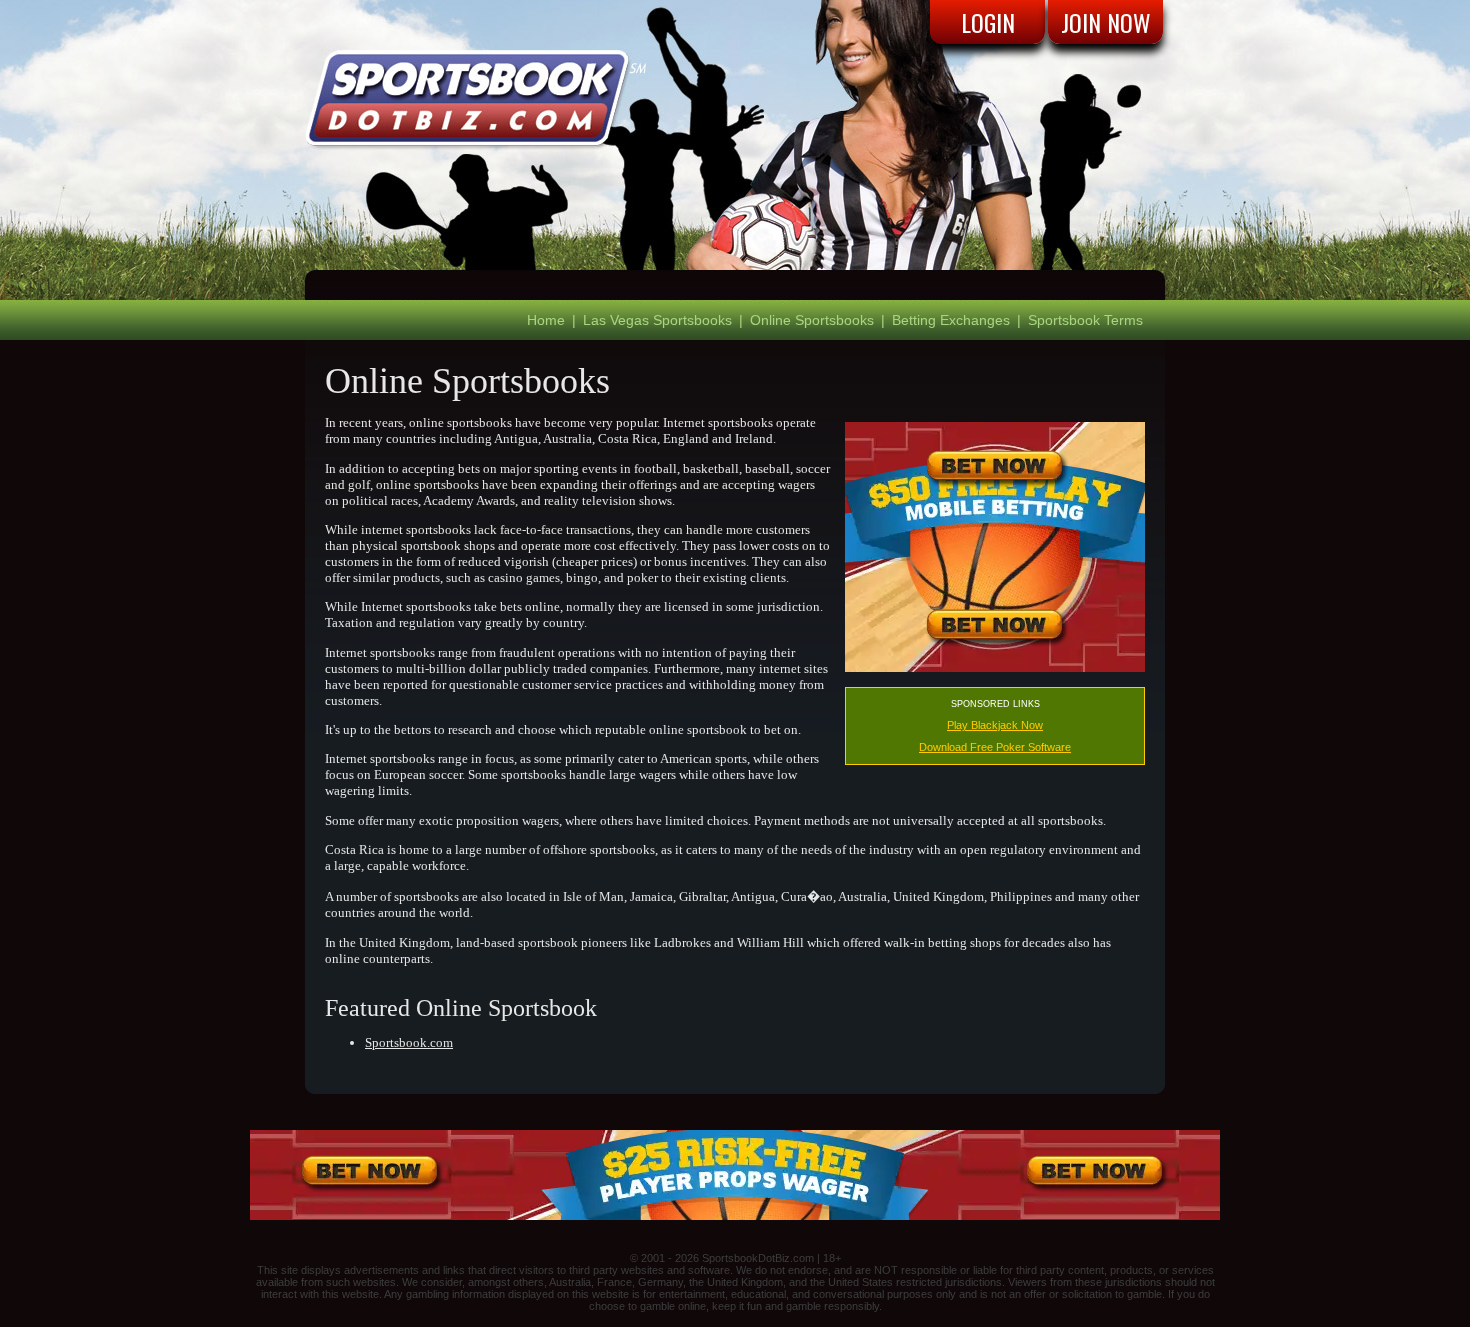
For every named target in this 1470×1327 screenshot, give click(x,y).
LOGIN (988, 22)
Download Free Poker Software (995, 747)
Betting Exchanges (951, 320)
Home (546, 320)
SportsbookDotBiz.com (758, 1258)
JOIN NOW (1106, 22)
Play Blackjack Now (995, 725)
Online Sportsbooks (812, 320)
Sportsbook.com (409, 1042)
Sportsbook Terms (1085, 320)
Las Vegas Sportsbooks (657, 320)
